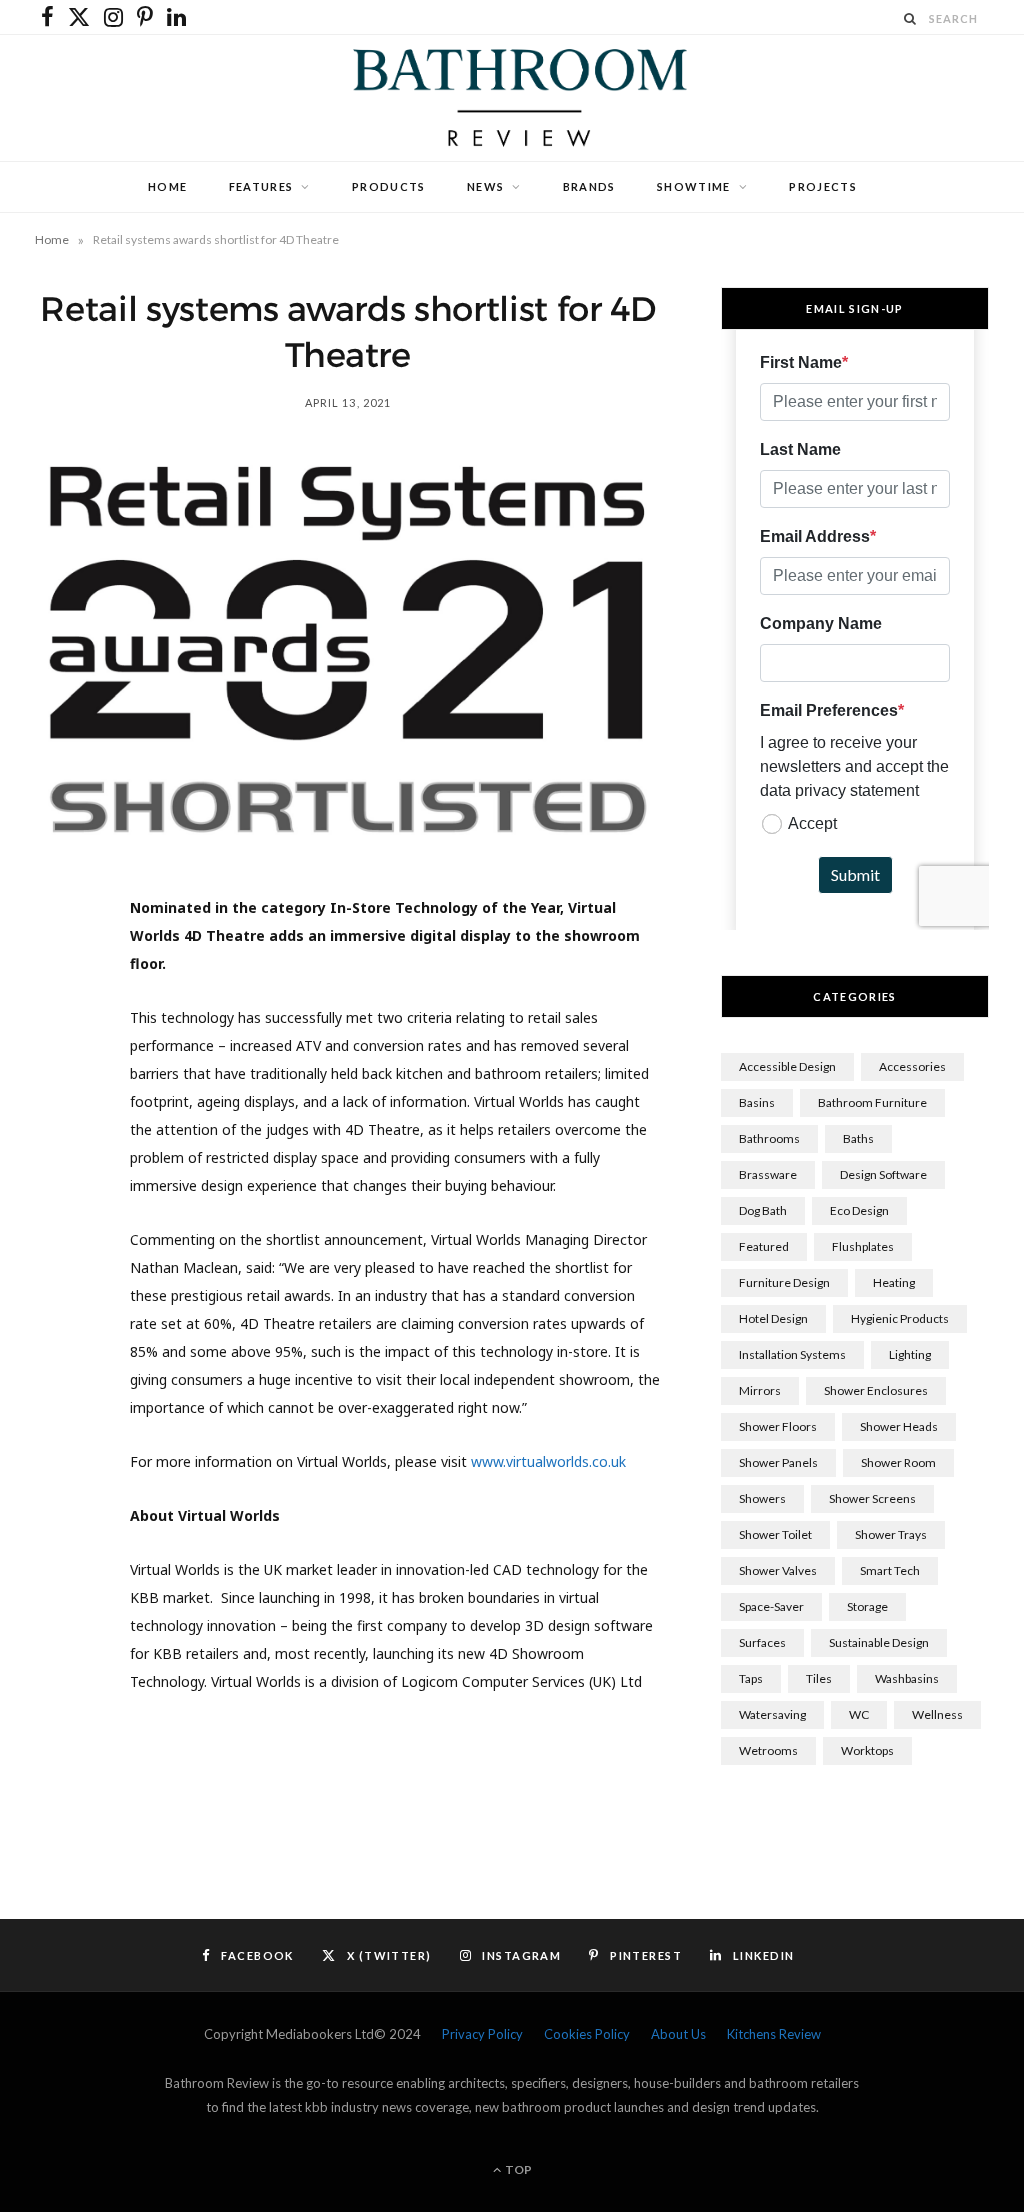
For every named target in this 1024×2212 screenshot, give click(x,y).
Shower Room (898, 1462)
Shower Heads (899, 1426)
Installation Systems (792, 1354)
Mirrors (760, 1390)
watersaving (772, 1714)
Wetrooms (768, 1750)
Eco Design (859, 1210)
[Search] (911, 18)
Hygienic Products (900, 1318)
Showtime (694, 186)
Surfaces (762, 1642)
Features (261, 186)
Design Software (883, 1174)
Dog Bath (763, 1210)
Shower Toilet (775, 1534)
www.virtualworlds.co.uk (548, 1461)
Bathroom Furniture (872, 1102)
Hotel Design (773, 1318)
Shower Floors (778, 1426)
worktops (867, 1750)
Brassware (768, 1174)
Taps (751, 1678)
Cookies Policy (587, 2034)
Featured (764, 1246)
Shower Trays (891, 1534)
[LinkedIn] (61, 1128)
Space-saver (771, 1606)
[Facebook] (61, 975)
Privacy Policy (482, 2034)
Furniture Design (784, 1282)
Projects (823, 186)
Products (389, 186)
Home (167, 186)
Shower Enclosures (876, 1390)
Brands (589, 186)
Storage (867, 1606)
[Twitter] (61, 1026)
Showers (762, 1498)
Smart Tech (890, 1570)
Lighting (910, 1354)
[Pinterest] (61, 1077)
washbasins (907, 1678)
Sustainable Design (879, 1642)
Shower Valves (778, 1570)
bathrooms (769, 1138)
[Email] (61, 1179)
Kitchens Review (774, 2034)
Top (517, 2169)
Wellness (937, 1714)
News (485, 186)
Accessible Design (787, 1066)
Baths (858, 1138)
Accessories (912, 1066)
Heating (894, 1282)
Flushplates (863, 1246)
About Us (678, 2034)
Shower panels (778, 1462)
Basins (757, 1102)
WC (859, 1714)
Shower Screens (872, 1498)
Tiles (819, 1678)
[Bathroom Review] (512, 98)
